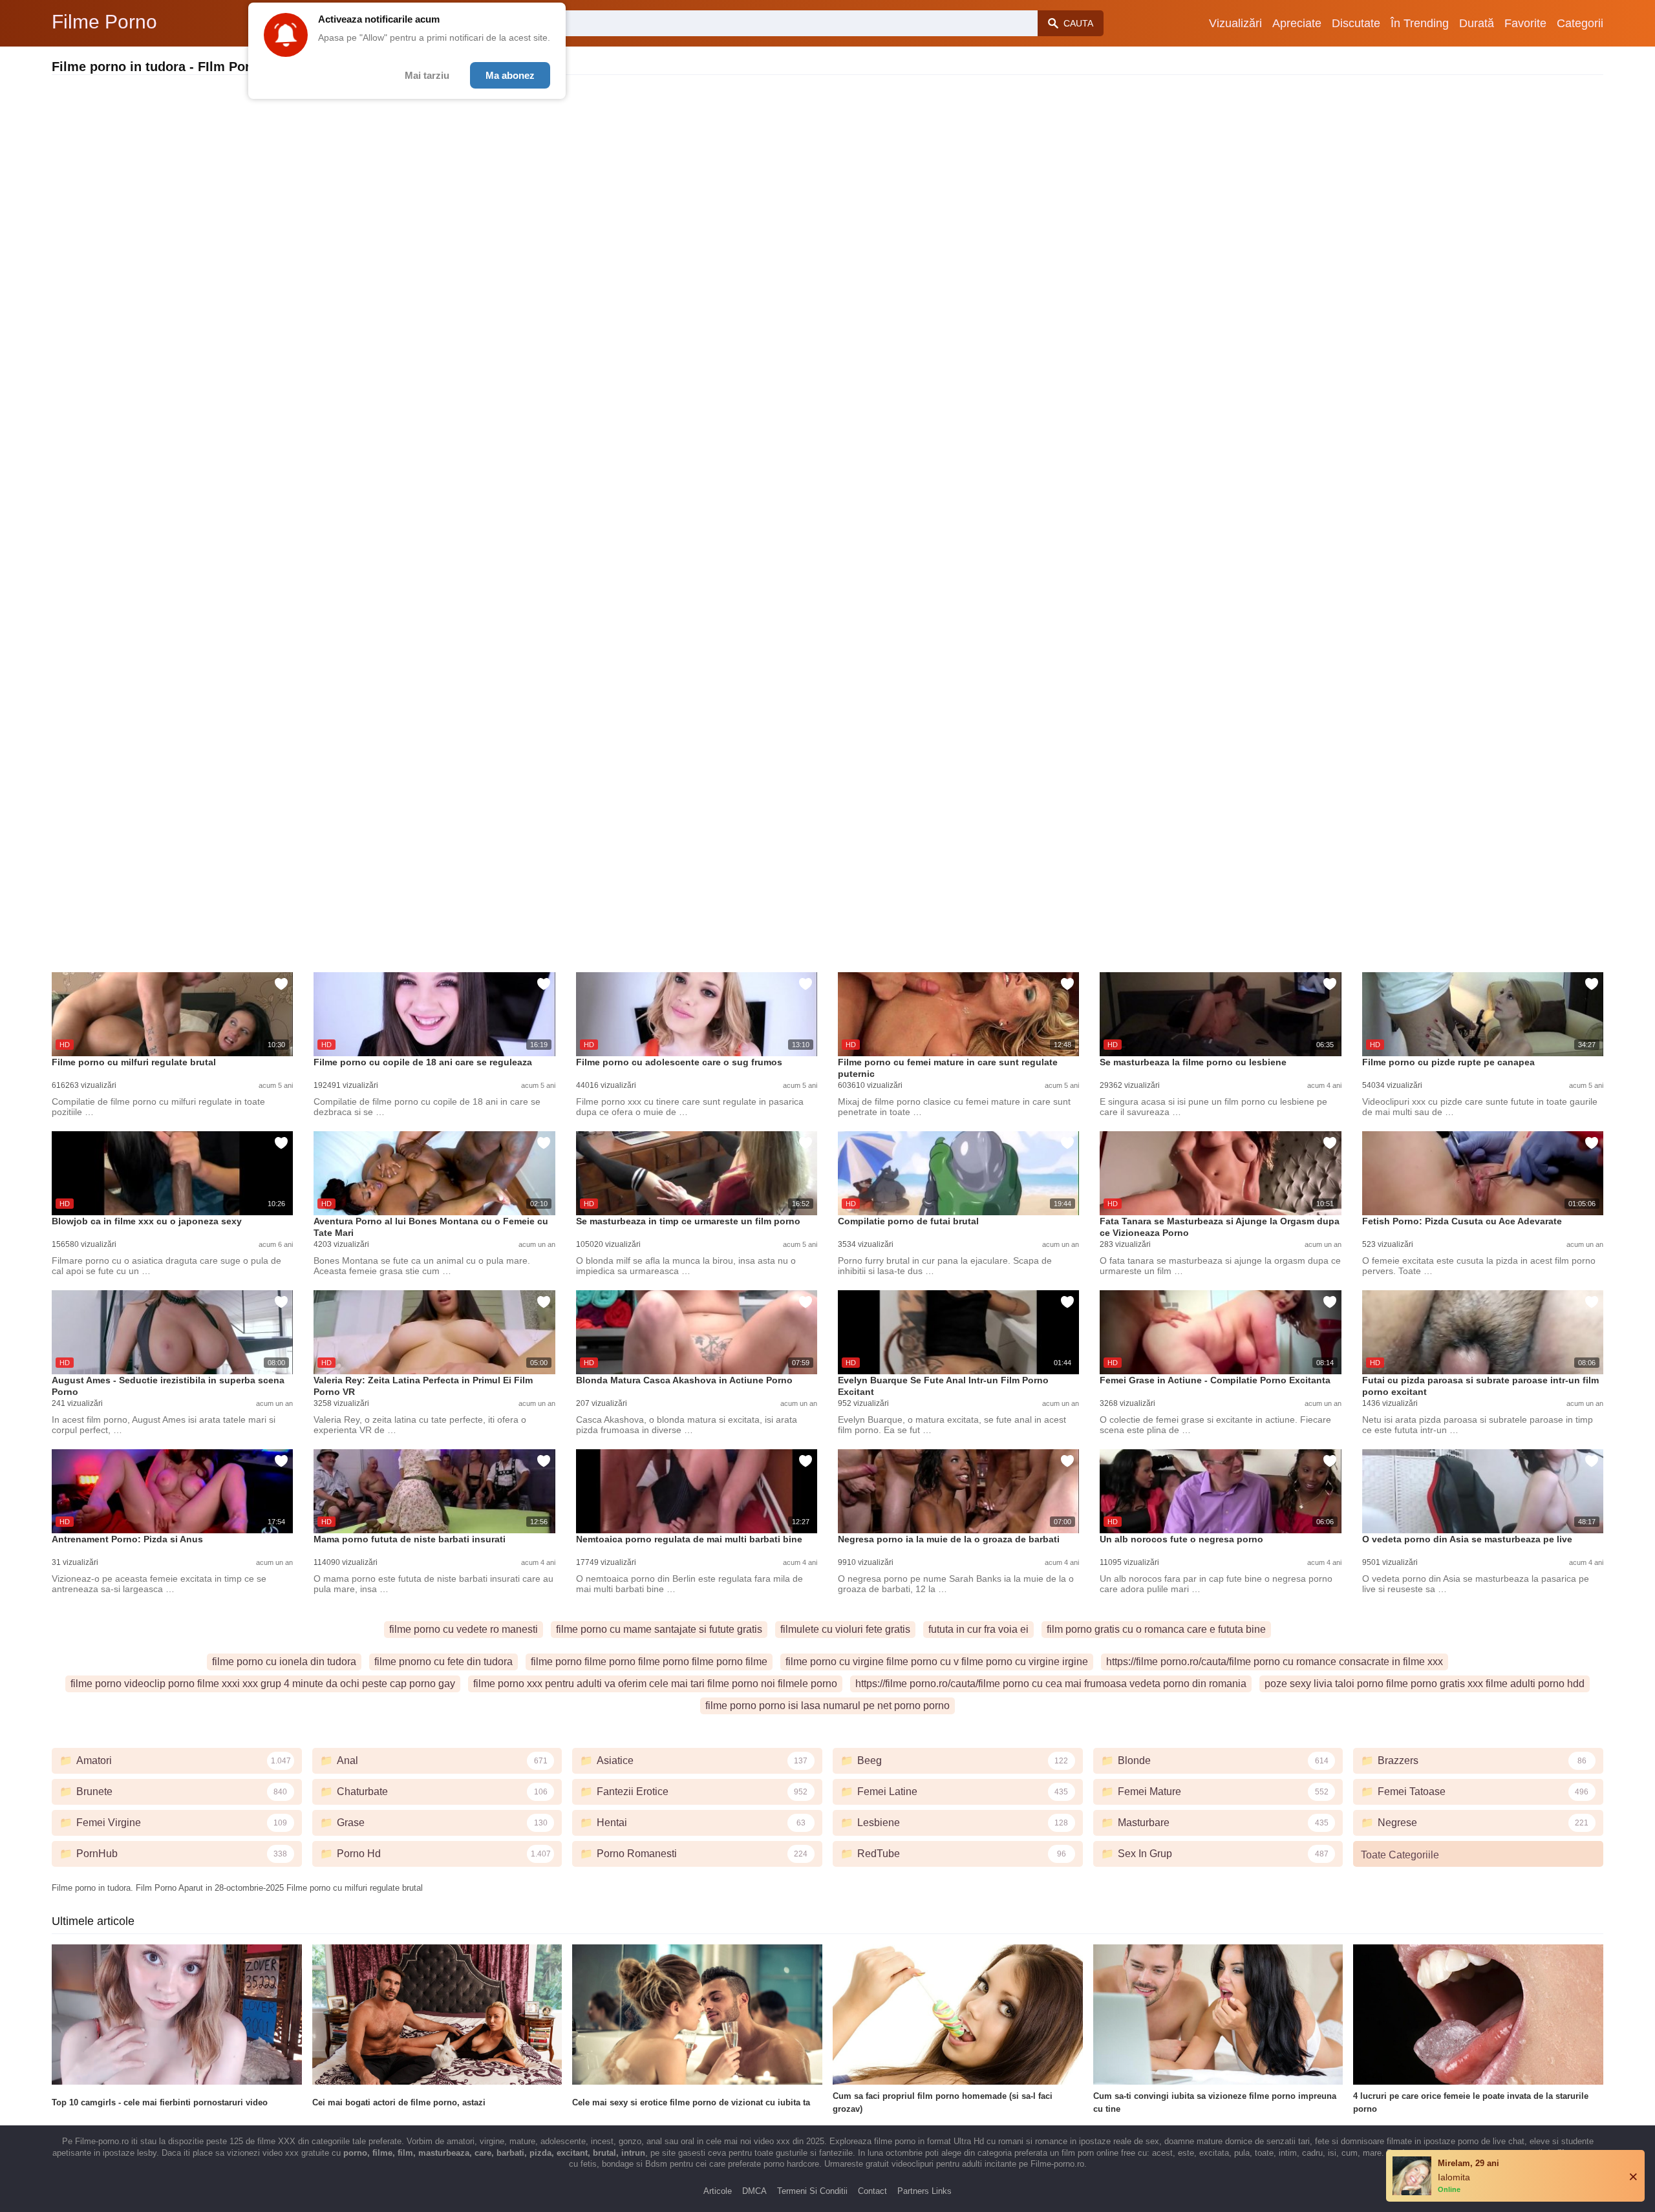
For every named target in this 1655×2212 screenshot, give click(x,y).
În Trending (1420, 23)
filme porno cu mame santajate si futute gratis (659, 1629)
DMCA (754, 2191)
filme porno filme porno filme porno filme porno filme (649, 1662)
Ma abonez (510, 75)
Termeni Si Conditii (812, 2191)
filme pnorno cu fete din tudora (443, 1662)
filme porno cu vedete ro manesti (464, 1629)
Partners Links (924, 2191)
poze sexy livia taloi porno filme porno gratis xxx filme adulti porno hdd (1425, 1684)
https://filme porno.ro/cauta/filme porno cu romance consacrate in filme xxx (1275, 1662)
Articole (718, 2191)
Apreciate (1297, 23)
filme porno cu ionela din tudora (284, 1662)
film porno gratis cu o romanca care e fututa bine (1156, 1629)
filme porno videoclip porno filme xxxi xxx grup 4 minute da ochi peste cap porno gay (263, 1684)
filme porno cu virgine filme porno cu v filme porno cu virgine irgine (937, 1662)
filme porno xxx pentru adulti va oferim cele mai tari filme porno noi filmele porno (655, 1684)
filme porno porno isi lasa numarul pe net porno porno (827, 1706)
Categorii (1580, 23)
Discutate (1356, 23)
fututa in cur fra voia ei (978, 1629)
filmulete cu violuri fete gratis (845, 1629)
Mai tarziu (427, 75)
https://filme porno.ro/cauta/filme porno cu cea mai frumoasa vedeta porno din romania (1051, 1684)
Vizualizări (1235, 23)
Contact (872, 2191)
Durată (1477, 23)
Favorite (1525, 23)
